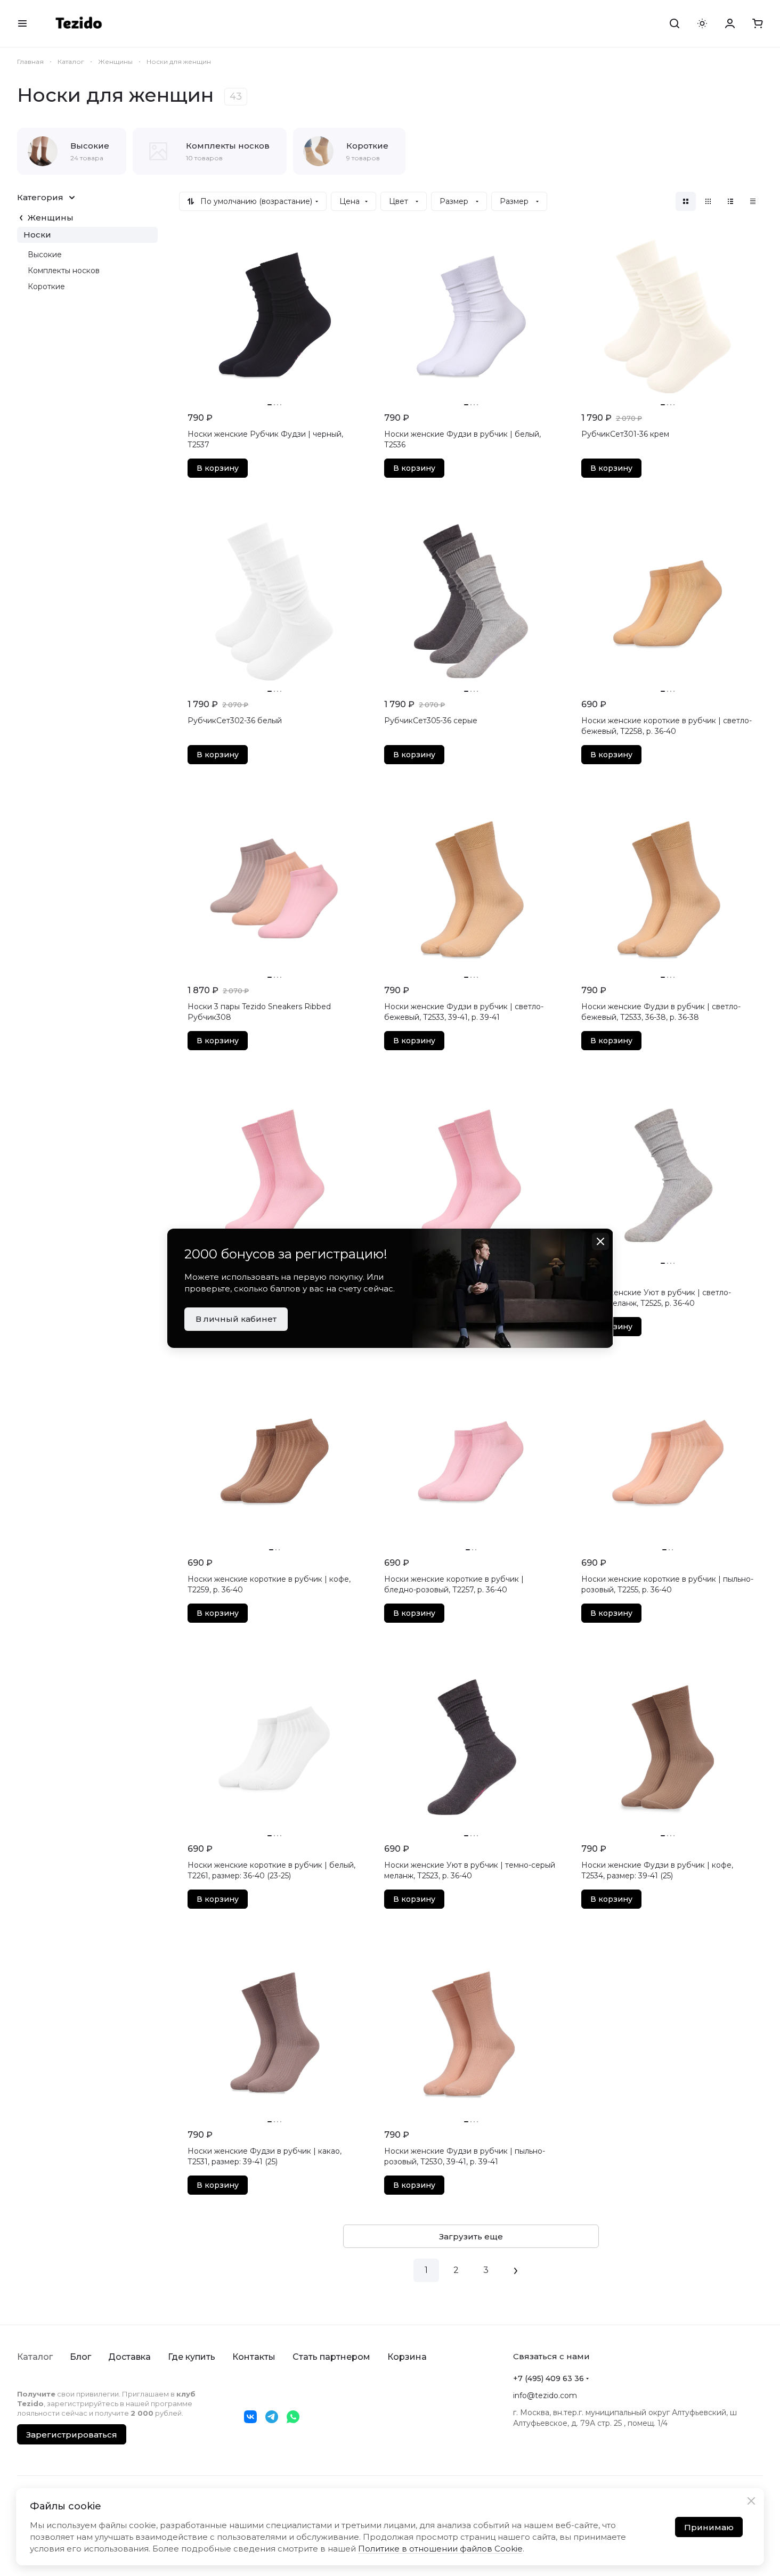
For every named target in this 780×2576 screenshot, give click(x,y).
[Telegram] (272, 2417)
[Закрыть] (751, 2501)
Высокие (45, 255)
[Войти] (730, 23)
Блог (80, 2357)
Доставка (129, 2357)
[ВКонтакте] (250, 2417)
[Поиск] (675, 23)
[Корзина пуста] (758, 23)
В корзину (218, 468)
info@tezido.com (545, 2395)
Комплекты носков (64, 271)
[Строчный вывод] (730, 201)
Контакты (254, 2357)
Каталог (35, 2357)
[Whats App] (293, 2417)
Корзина (407, 2357)
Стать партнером (331, 2357)
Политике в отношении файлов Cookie (440, 2549)
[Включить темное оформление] (702, 23)
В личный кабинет (236, 1319)
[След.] (516, 2270)
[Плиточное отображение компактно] (708, 201)
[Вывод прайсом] (753, 201)
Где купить (192, 2357)
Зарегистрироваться (72, 2435)
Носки (37, 235)
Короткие (46, 287)
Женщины (51, 218)
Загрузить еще (471, 2236)
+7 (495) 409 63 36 (549, 2378)
